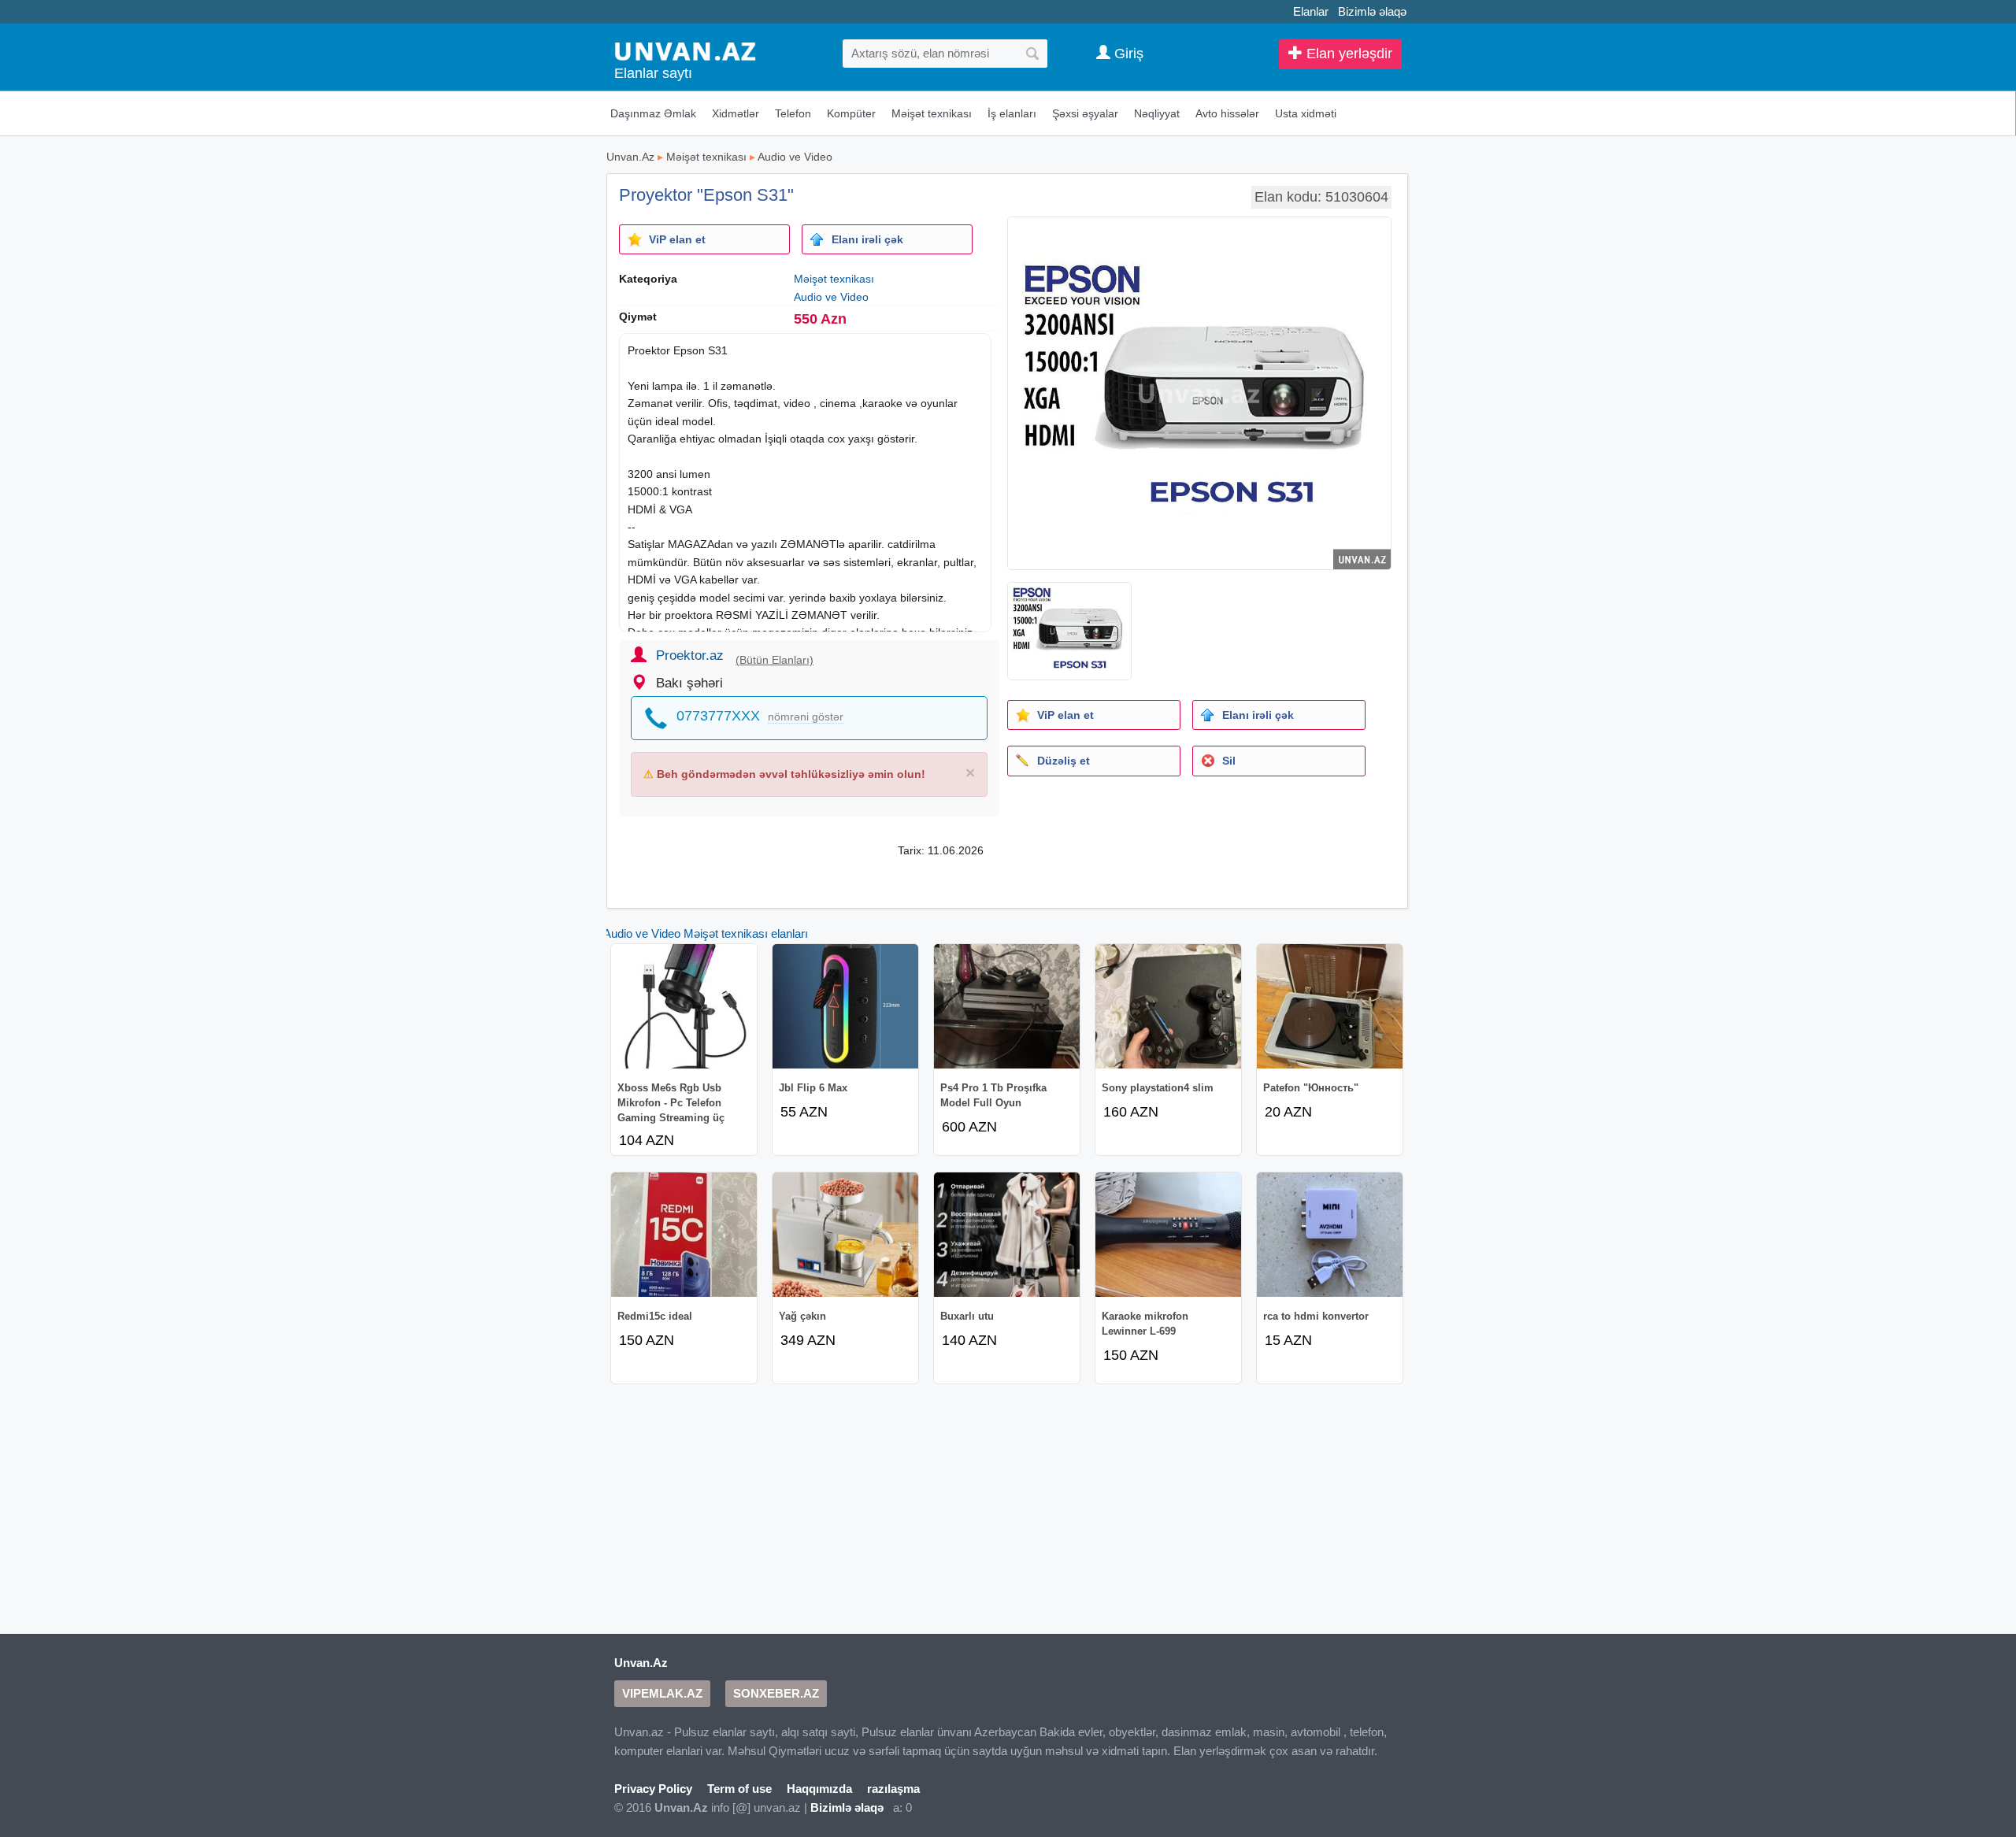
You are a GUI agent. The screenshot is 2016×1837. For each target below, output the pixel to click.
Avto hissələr (1227, 113)
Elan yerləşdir (1347, 54)
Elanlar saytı (653, 73)
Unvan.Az (630, 157)
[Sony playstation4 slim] (1168, 1006)
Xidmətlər (736, 113)
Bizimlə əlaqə (1372, 11)
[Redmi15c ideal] (684, 1235)
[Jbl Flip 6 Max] (845, 1006)
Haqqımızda (819, 1789)
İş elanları (1012, 113)
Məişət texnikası (932, 113)
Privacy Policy (653, 1789)
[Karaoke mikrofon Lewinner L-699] (1168, 1235)
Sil (1229, 761)
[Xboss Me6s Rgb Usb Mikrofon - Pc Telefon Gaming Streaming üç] (684, 1006)
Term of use (739, 1789)
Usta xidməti (1306, 113)
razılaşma (893, 1789)
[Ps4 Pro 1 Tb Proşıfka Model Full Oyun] (1007, 1006)
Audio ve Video (795, 157)
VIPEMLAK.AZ (662, 1693)
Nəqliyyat (1157, 113)
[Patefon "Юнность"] (1330, 1006)
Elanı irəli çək (867, 239)
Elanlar (1311, 11)
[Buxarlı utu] (1007, 1235)
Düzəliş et (1064, 761)
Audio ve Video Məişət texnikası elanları (706, 933)
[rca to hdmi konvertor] (1330, 1235)
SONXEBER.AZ (776, 1693)
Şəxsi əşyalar (1085, 113)
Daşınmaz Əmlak (653, 113)
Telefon (793, 113)
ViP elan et (677, 239)
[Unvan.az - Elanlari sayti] (685, 50)
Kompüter (851, 113)
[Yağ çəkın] (845, 1235)
